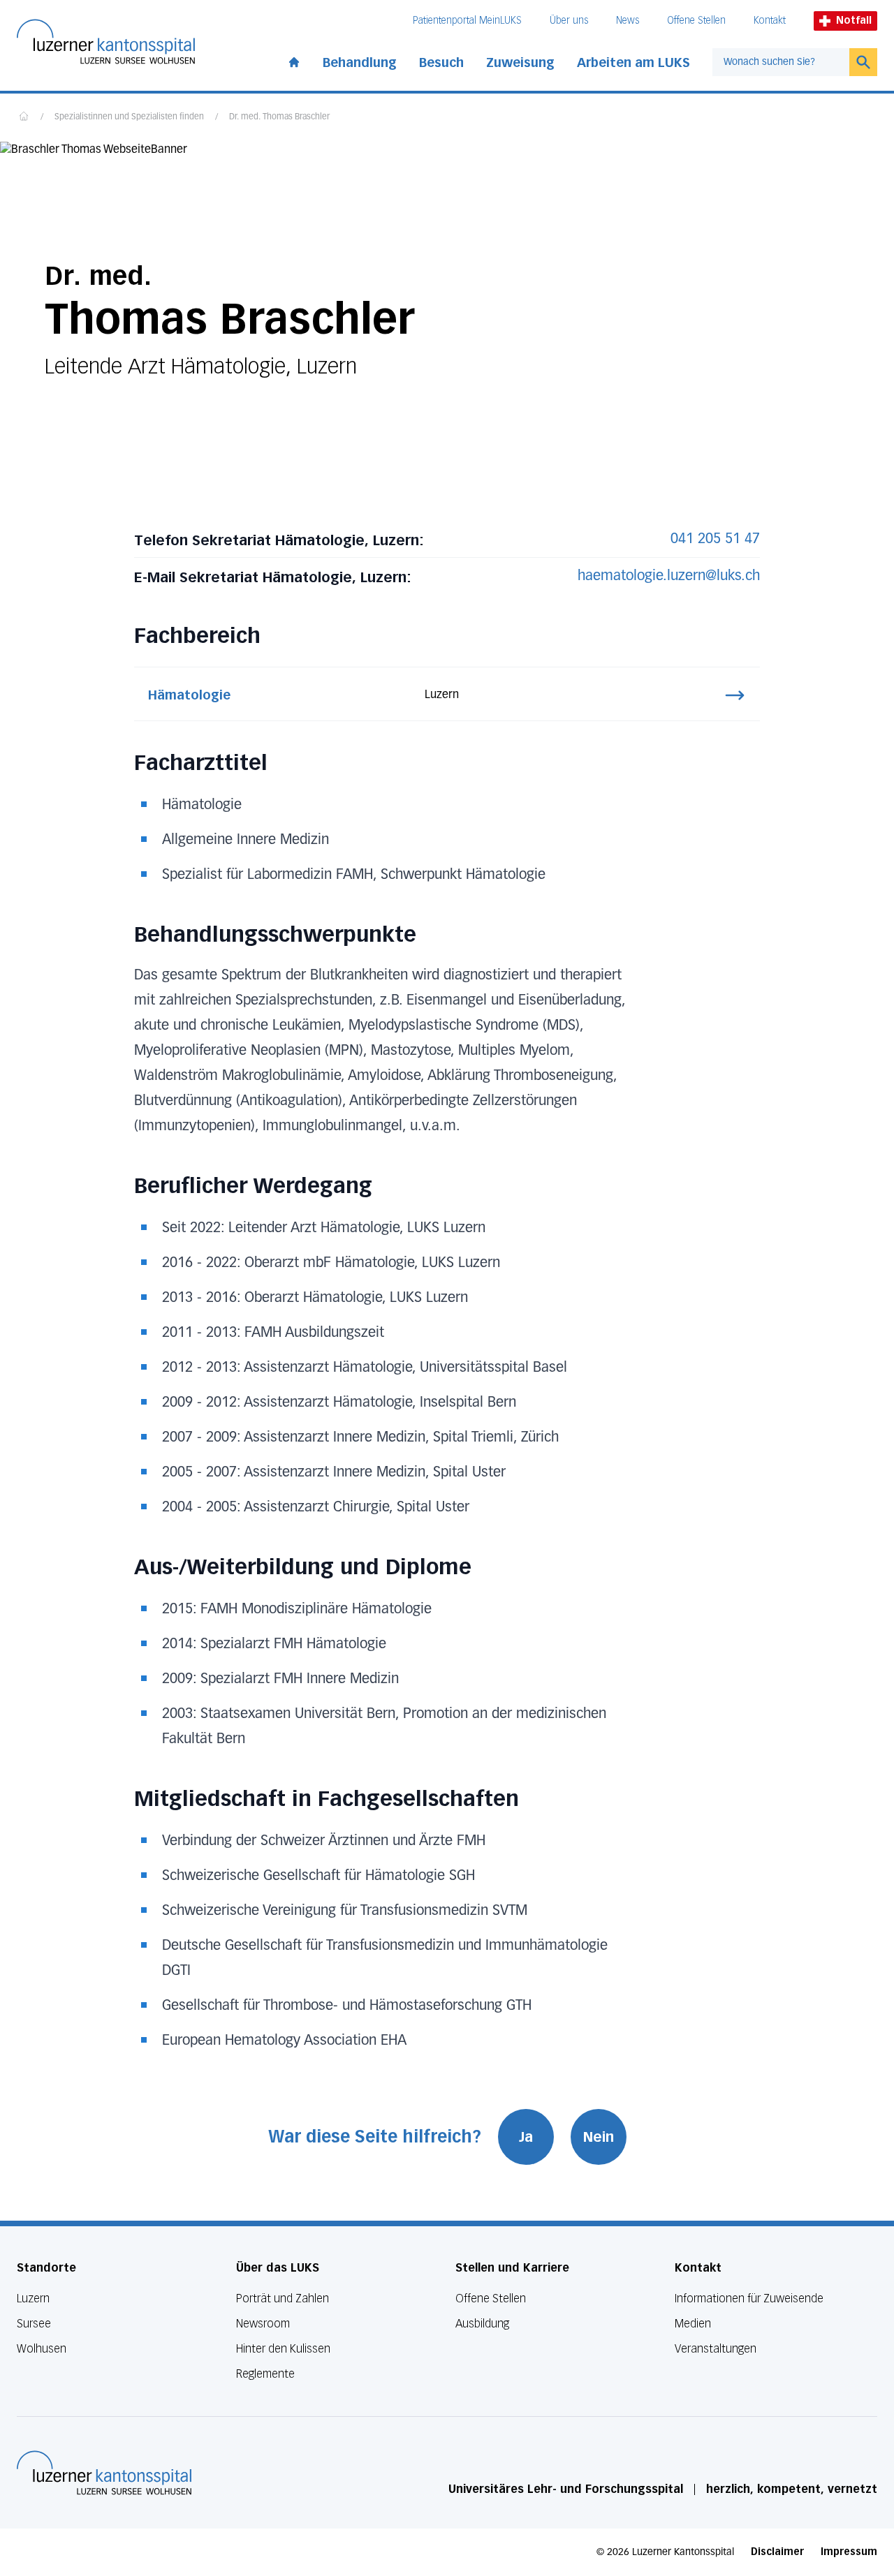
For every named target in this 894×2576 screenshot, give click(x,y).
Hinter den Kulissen (283, 2349)
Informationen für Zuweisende (749, 2299)
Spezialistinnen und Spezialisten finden (129, 117)
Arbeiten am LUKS (633, 63)
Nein (599, 2137)
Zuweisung (520, 63)
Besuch (441, 63)
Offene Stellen (696, 21)
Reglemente (265, 2374)
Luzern (33, 2299)
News (628, 21)
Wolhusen (42, 2349)
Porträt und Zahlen (283, 2299)
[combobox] (781, 62)
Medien (693, 2324)
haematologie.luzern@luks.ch (669, 576)
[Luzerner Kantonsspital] (104, 2473)
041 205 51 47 (715, 539)
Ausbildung (482, 2324)
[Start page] (294, 59)
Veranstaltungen (716, 2349)
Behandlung (360, 63)
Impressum (849, 2552)
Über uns (569, 21)
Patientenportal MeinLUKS (467, 21)
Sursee (34, 2324)
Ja (526, 2137)
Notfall (854, 21)
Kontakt (770, 21)
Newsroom (263, 2324)
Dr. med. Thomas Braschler (279, 117)
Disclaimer (777, 2552)
